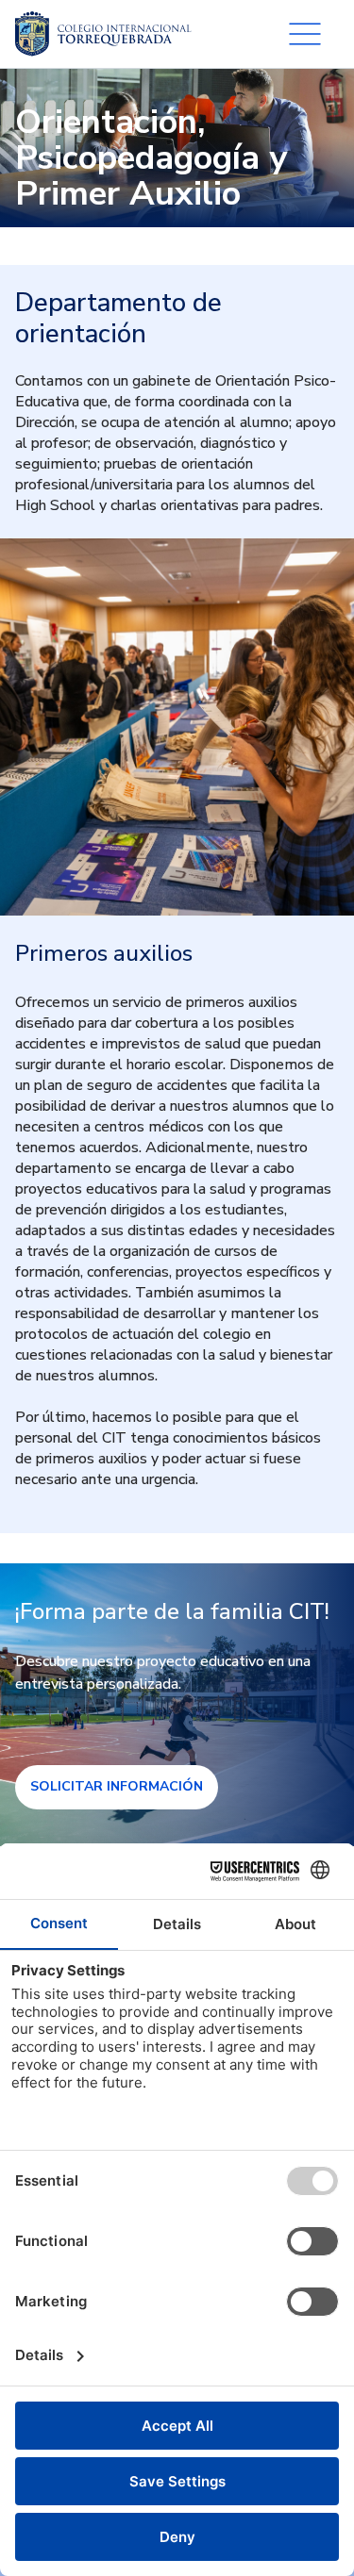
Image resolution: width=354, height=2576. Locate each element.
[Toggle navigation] (305, 34)
